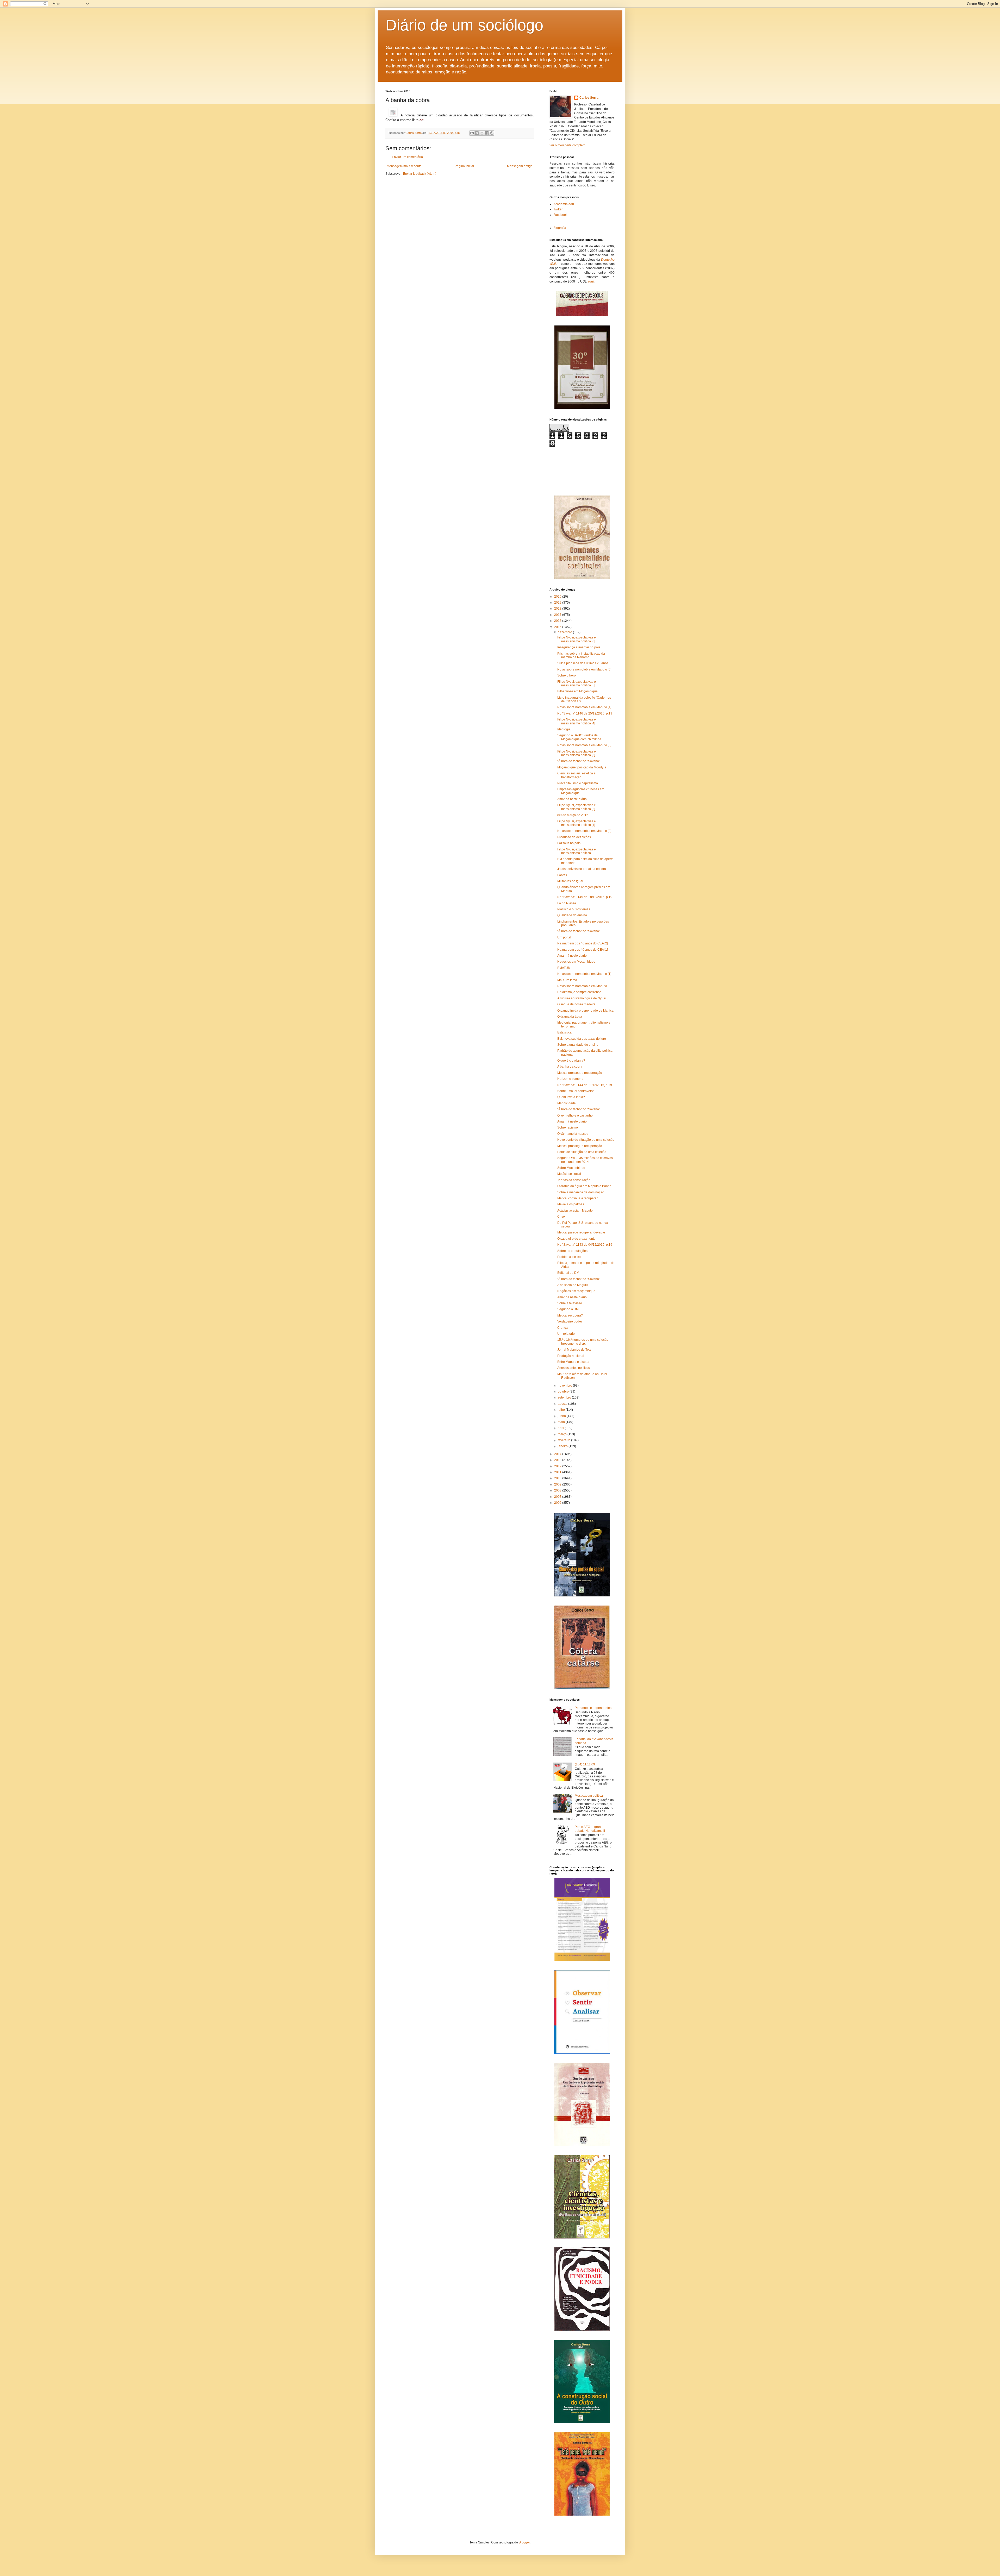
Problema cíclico (569, 1257)
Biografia (560, 228)
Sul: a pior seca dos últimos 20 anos (583, 663)
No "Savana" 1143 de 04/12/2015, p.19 (585, 1245)
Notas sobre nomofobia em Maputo (582, 986)
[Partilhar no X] (482, 133)
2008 (558, 1490)
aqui (591, 281)
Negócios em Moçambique (576, 962)
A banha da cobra (570, 1067)
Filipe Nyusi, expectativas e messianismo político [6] (577, 639)
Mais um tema (567, 980)
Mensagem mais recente (404, 166)
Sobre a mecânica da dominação (581, 1192)
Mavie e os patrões (571, 1204)
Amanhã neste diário (572, 799)
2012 (558, 1466)
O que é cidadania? (571, 1061)
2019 (558, 603)
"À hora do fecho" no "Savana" (579, 761)
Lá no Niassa (567, 903)
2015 (558, 627)
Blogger (524, 2542)
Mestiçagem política (589, 1796)
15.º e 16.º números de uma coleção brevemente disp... (583, 1342)
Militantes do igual (570, 881)
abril (561, 1428)
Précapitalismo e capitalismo (578, 783)
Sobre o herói (567, 675)
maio (562, 1422)
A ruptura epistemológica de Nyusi (582, 998)
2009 (558, 1484)
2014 (558, 1454)
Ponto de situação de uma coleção (582, 1152)
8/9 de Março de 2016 (573, 815)
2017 (558, 615)
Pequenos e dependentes (593, 1708)
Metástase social (569, 1174)
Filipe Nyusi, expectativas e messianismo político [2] (577, 807)
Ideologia (564, 729)
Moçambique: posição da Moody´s (582, 767)
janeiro (563, 1446)
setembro (565, 1397)
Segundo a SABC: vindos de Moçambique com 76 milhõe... (580, 737)
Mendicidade (567, 1103)
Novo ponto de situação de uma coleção (586, 1140)
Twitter (558, 209)
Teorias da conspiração (574, 1180)
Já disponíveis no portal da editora (582, 869)
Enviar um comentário (407, 157)
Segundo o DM (568, 1309)
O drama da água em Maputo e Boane (584, 1186)
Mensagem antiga (520, 166)
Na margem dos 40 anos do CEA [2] (583, 943)
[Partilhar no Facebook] (487, 133)
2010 (558, 1478)
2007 (558, 1497)
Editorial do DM (568, 1273)
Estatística (564, 1032)
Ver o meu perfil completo (567, 145)
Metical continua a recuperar (577, 1198)
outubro (564, 1392)
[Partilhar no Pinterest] (492, 133)
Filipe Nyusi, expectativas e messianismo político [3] (577, 753)
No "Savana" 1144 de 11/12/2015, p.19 (585, 1085)
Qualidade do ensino (572, 915)
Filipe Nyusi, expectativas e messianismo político (577, 851)
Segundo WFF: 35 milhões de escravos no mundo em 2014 (585, 1160)
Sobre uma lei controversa (576, 1091)
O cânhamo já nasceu (573, 1134)
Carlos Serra (589, 98)
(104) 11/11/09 (585, 1764)
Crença (562, 1328)
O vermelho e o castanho (575, 1115)
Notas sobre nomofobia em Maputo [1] (584, 974)
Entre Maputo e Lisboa (573, 1362)
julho (562, 1410)
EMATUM (564, 968)
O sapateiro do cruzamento (576, 1239)
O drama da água (570, 1017)
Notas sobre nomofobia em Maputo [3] (584, 745)
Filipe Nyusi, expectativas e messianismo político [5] (577, 684)
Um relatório (566, 1334)
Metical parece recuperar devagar (581, 1232)
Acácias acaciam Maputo (575, 1211)
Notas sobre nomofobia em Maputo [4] (584, 707)
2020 (558, 597)
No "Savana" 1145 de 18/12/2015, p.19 (585, 897)
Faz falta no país (569, 843)
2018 (558, 609)
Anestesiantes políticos (574, 1368)
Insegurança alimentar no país (579, 647)
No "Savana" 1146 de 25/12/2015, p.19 (585, 713)
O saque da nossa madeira (576, 1004)
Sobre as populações (572, 1251)
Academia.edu (564, 204)
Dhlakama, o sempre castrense (579, 992)
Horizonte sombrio (570, 1079)
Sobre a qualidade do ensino (578, 1045)
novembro (565, 1386)
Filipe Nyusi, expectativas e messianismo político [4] (577, 721)
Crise (561, 1217)
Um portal (564, 937)
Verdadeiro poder (570, 1321)
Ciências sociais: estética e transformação (576, 775)
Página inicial (464, 166)
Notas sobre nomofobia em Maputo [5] (584, 669)
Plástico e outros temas (574, 909)
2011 (558, 1472)
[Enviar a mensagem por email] (472, 133)
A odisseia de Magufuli (573, 1285)
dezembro (565, 632)
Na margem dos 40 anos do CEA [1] (583, 950)
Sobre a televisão (570, 1303)
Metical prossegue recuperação (580, 1073)
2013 (558, 1460)
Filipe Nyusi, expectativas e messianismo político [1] (577, 823)
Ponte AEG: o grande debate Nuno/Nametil (590, 1829)
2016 (558, 621)
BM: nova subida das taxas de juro (582, 1039)
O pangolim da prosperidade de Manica (585, 1011)
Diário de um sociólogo (464, 25)
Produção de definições (574, 837)
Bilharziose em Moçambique (577, 691)
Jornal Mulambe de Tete (574, 1350)
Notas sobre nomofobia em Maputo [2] (584, 831)
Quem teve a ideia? (571, 1097)
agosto (563, 1404)
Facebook (560, 215)
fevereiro (564, 1440)
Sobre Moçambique (571, 1168)
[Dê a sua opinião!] (477, 133)
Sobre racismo (568, 1127)
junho (562, 1416)
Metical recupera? (570, 1315)
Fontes (562, 875)
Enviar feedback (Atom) (420, 174)
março (563, 1434)
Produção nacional (571, 1356)
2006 (558, 1503)
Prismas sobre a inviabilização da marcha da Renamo (581, 655)
